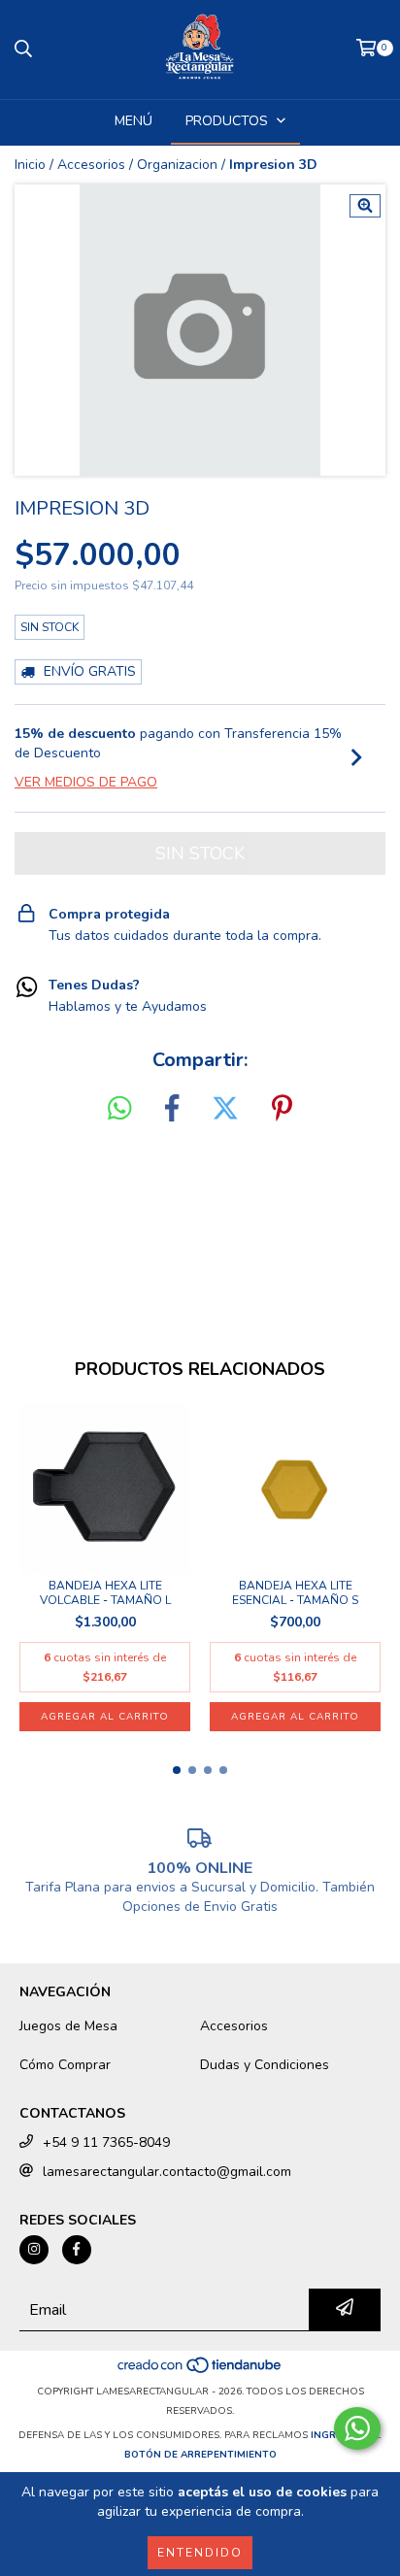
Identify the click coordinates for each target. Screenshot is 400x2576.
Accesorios (91, 165)
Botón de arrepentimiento (200, 2455)
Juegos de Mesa (68, 2026)
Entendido (200, 2553)
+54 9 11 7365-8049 (106, 2142)
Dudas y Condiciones (265, 2065)
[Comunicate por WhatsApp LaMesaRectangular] (357, 2428)
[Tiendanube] (200, 2372)
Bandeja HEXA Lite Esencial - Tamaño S (295, 1593)
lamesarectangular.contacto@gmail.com (167, 2172)
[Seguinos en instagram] (34, 2250)
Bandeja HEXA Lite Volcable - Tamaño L (105, 1593)
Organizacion (177, 165)
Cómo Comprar (65, 2065)
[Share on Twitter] (225, 1109)
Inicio (30, 165)
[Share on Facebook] (172, 1109)
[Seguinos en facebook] (77, 2250)
